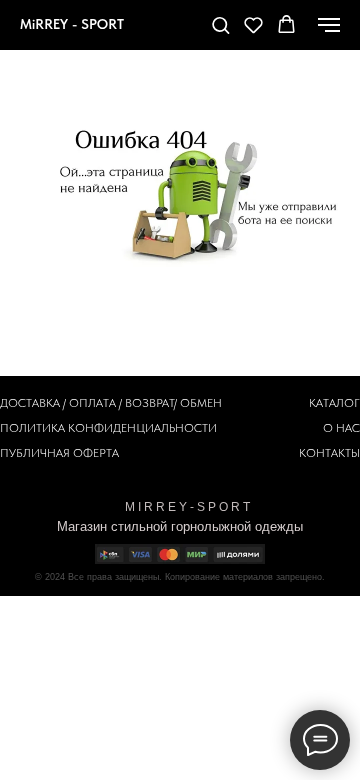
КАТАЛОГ (334, 403)
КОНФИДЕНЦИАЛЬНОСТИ (142, 428)
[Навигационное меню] (329, 25)
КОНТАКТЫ (329, 453)
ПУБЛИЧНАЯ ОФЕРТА (59, 453)
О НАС (341, 428)
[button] (220, 24)
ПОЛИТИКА (32, 428)
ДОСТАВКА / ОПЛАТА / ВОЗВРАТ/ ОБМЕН (111, 403)
